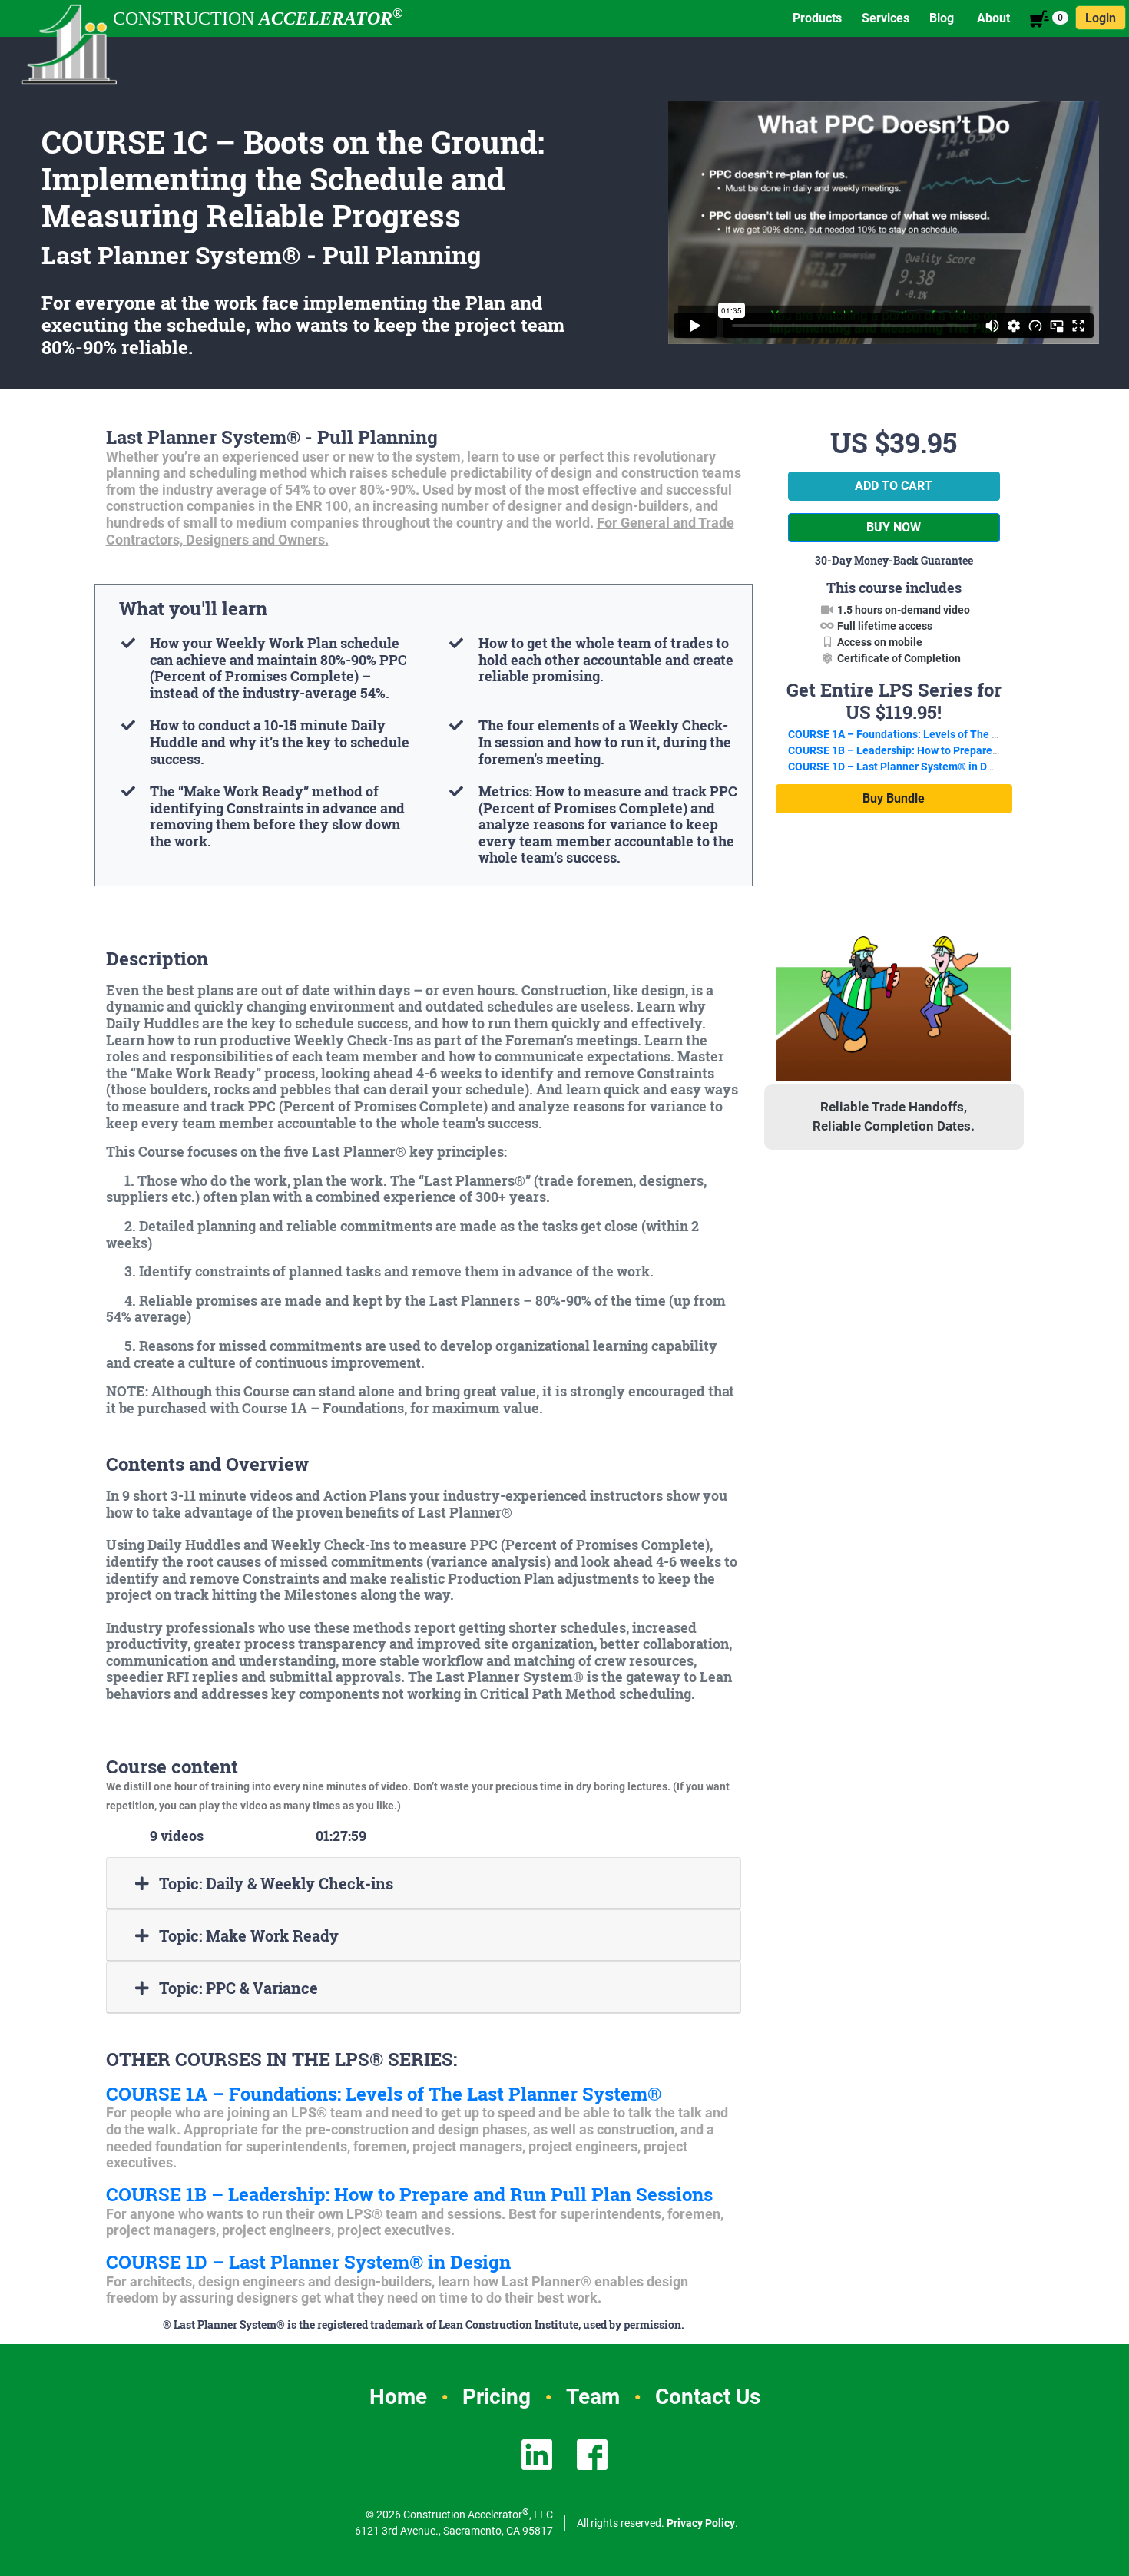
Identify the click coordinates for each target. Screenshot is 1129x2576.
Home (398, 2397)
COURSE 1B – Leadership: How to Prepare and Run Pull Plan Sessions (409, 2194)
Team (593, 2397)
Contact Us (708, 2397)
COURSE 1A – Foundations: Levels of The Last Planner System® (384, 2094)
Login (1101, 18)
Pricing (497, 2397)
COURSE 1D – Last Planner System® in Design (308, 2262)
